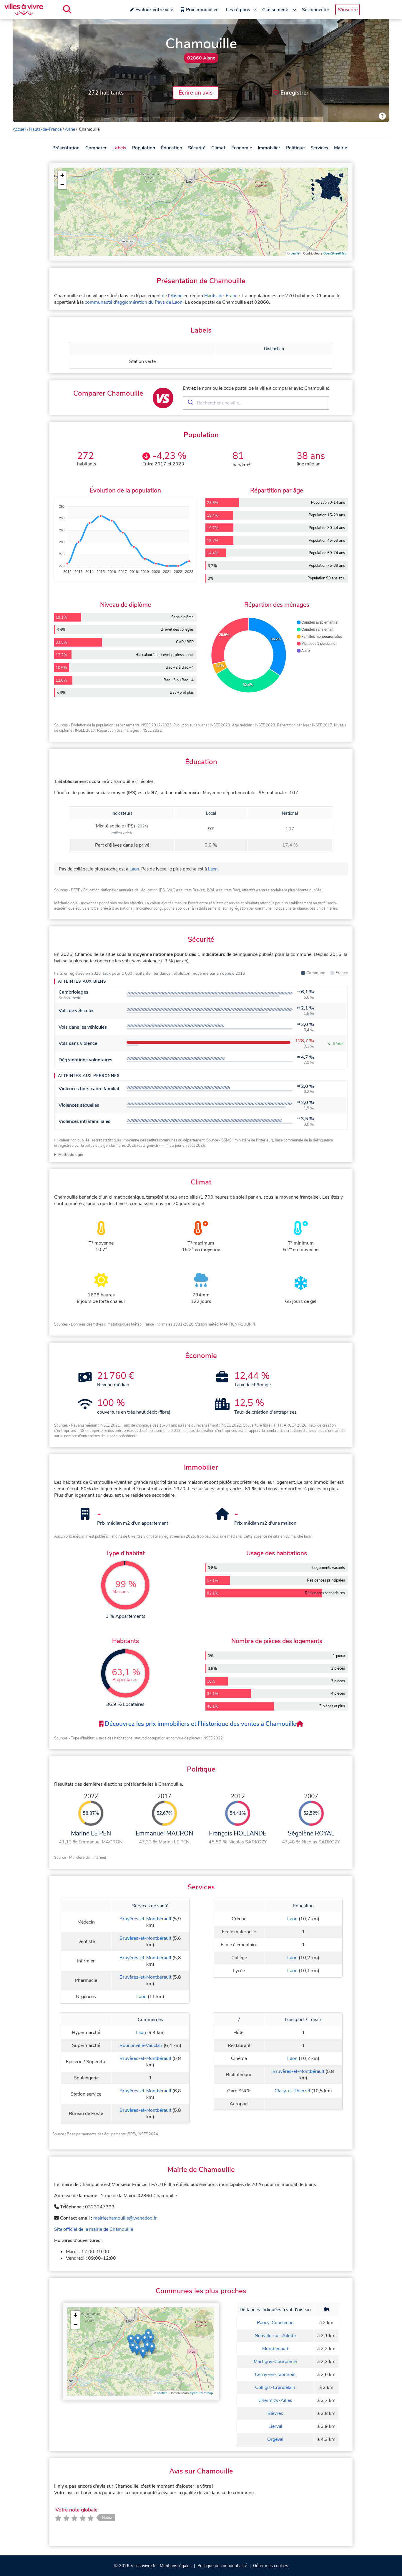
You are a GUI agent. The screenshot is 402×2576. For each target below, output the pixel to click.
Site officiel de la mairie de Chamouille (94, 2229)
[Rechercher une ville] (67, 9)
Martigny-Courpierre (275, 2362)
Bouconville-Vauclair (141, 2045)
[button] (62, 176)
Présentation (66, 148)
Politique (295, 148)
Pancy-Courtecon (275, 2323)
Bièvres (275, 2413)
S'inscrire (348, 10)
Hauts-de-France (45, 129)
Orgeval (275, 2439)
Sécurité (197, 148)
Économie (242, 148)
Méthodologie (71, 1155)
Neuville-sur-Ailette (275, 2336)
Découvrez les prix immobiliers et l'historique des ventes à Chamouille (200, 1724)
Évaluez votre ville (154, 10)
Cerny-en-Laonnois (275, 2375)
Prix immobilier (202, 10)
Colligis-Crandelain (275, 2387)
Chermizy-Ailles (275, 2400)
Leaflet (295, 253)
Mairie (340, 148)
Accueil (19, 129)
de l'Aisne (172, 296)
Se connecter (316, 10)
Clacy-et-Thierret (292, 2091)
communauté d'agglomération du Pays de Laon (134, 302)
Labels (119, 148)
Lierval (275, 2426)
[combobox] (256, 403)
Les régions (238, 10)
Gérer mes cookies (271, 2566)
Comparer (96, 148)
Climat (218, 148)
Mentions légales (176, 2566)
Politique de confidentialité (222, 2566)
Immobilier (269, 148)
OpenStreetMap (335, 253)
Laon (134, 869)
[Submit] (190, 403)
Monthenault (275, 2349)
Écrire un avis (196, 93)
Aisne (70, 129)
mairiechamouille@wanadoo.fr (125, 2218)
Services (319, 148)
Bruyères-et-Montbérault (145, 1919)
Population (144, 148)
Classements (276, 10)
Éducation (172, 148)
